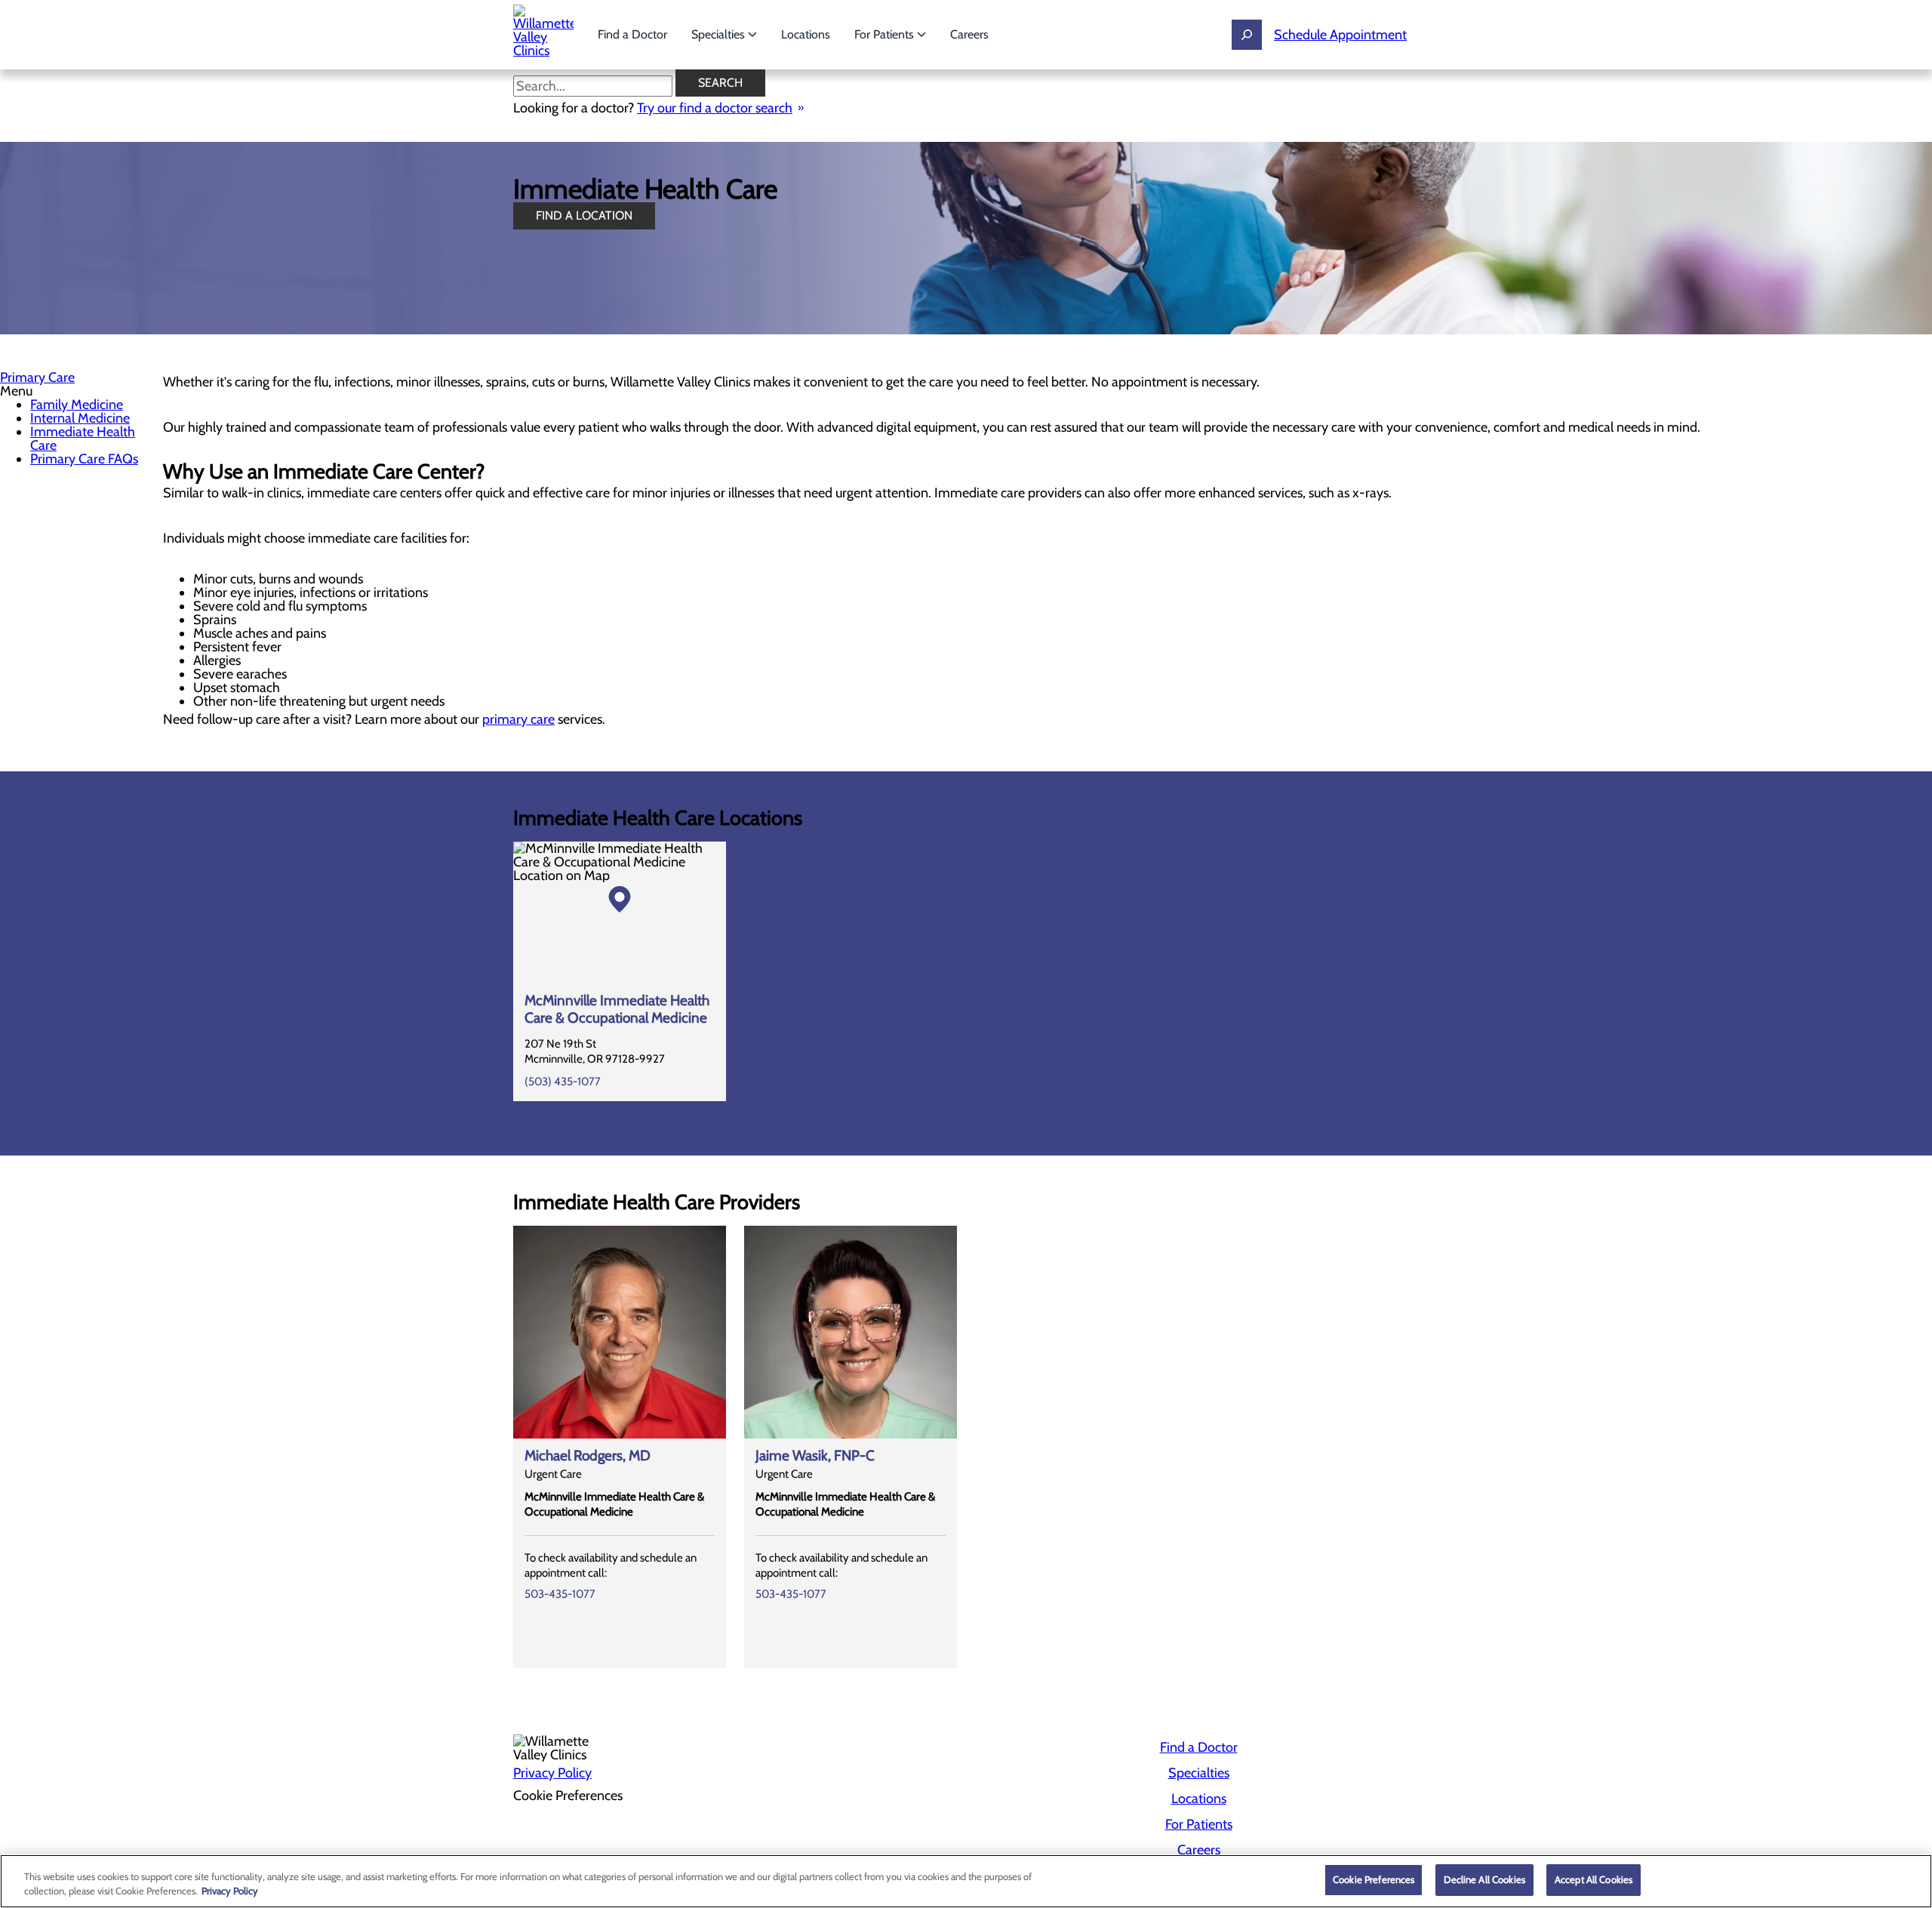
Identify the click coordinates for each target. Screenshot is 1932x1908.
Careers (969, 34)
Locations (806, 34)
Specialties (720, 34)
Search (720, 83)
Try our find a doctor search (715, 108)
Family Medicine (77, 405)
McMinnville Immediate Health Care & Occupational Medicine (617, 1009)
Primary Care (37, 377)
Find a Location (584, 215)
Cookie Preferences (1374, 1879)
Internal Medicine (80, 418)
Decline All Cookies (1484, 1879)
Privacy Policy (552, 1773)
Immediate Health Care (83, 439)
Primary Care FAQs (84, 459)
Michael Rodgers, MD (588, 1456)
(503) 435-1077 (563, 1082)
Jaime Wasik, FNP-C (815, 1456)
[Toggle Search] (1247, 35)
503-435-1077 (560, 1594)
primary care (518, 719)
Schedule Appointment (1340, 35)
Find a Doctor (632, 34)
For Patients (886, 34)
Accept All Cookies (1594, 1879)
